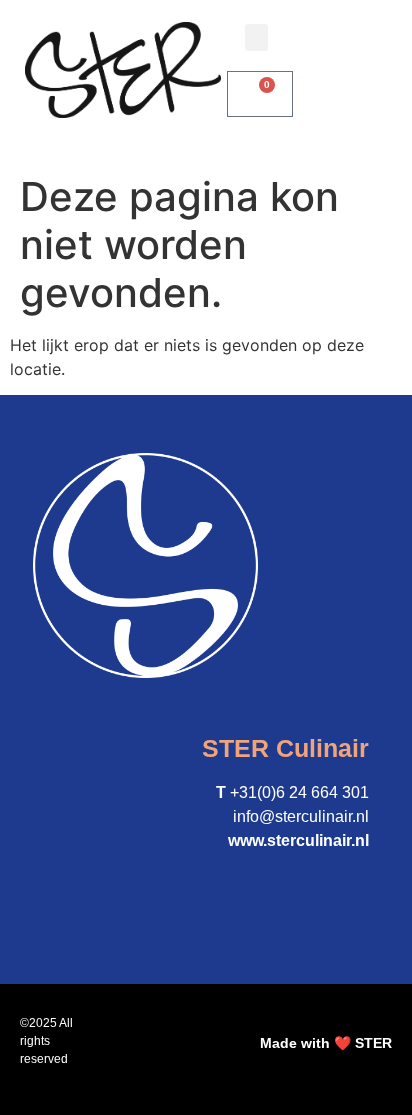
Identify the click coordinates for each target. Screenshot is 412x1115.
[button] (256, 37)
